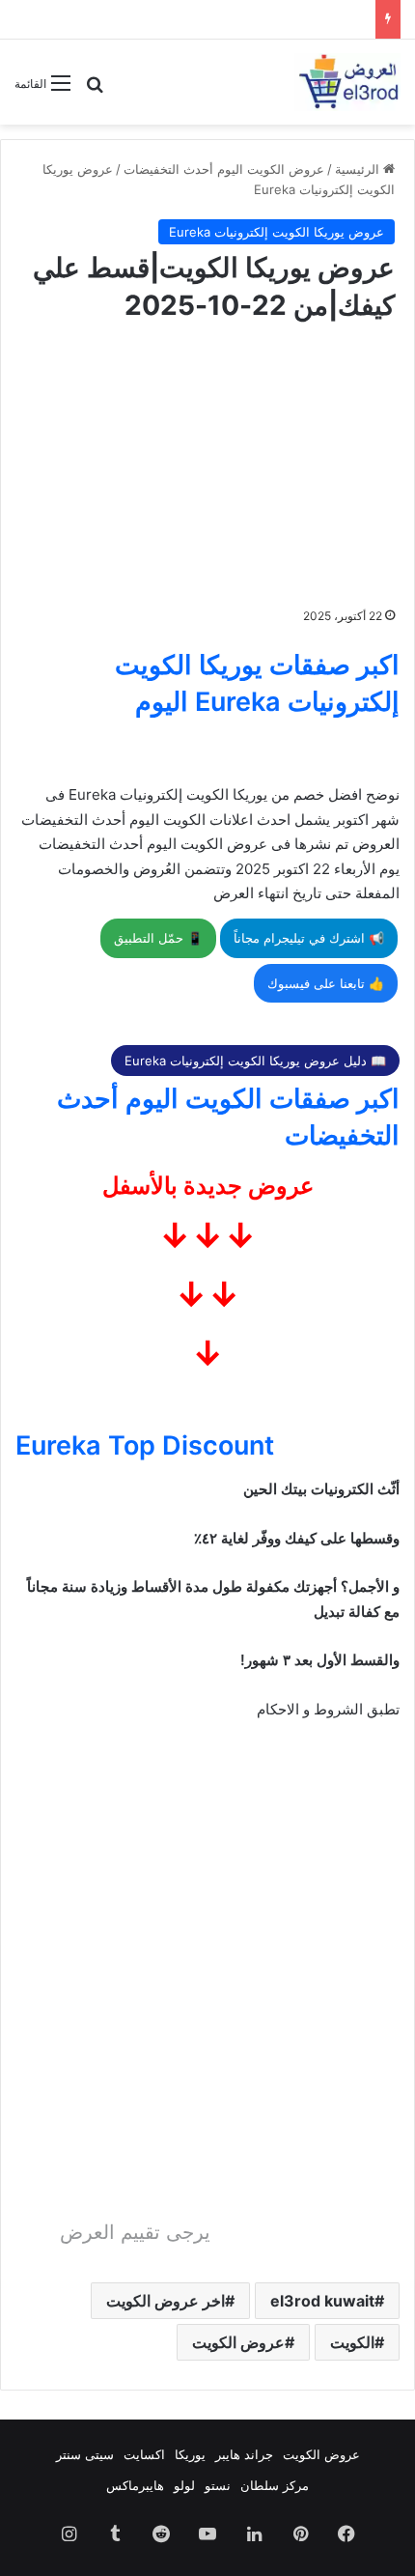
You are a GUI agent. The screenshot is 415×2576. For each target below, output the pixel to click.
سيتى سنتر (85, 2454)
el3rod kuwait (322, 2301)
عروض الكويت (238, 2342)
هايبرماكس (135, 2485)
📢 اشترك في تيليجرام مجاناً (309, 938)
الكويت (352, 2342)
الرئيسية (359, 169)
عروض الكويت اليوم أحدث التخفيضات (224, 169)
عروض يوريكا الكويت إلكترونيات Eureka (277, 232)
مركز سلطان (275, 2485)
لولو (184, 2485)
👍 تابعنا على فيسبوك (326, 983)
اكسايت (144, 2454)
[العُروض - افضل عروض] (347, 82)
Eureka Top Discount (145, 1445)
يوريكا (190, 2454)
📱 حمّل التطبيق (158, 938)
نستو (218, 2485)
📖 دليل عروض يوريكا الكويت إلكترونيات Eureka (255, 1061)
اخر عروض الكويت (166, 2301)
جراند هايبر (244, 2454)
